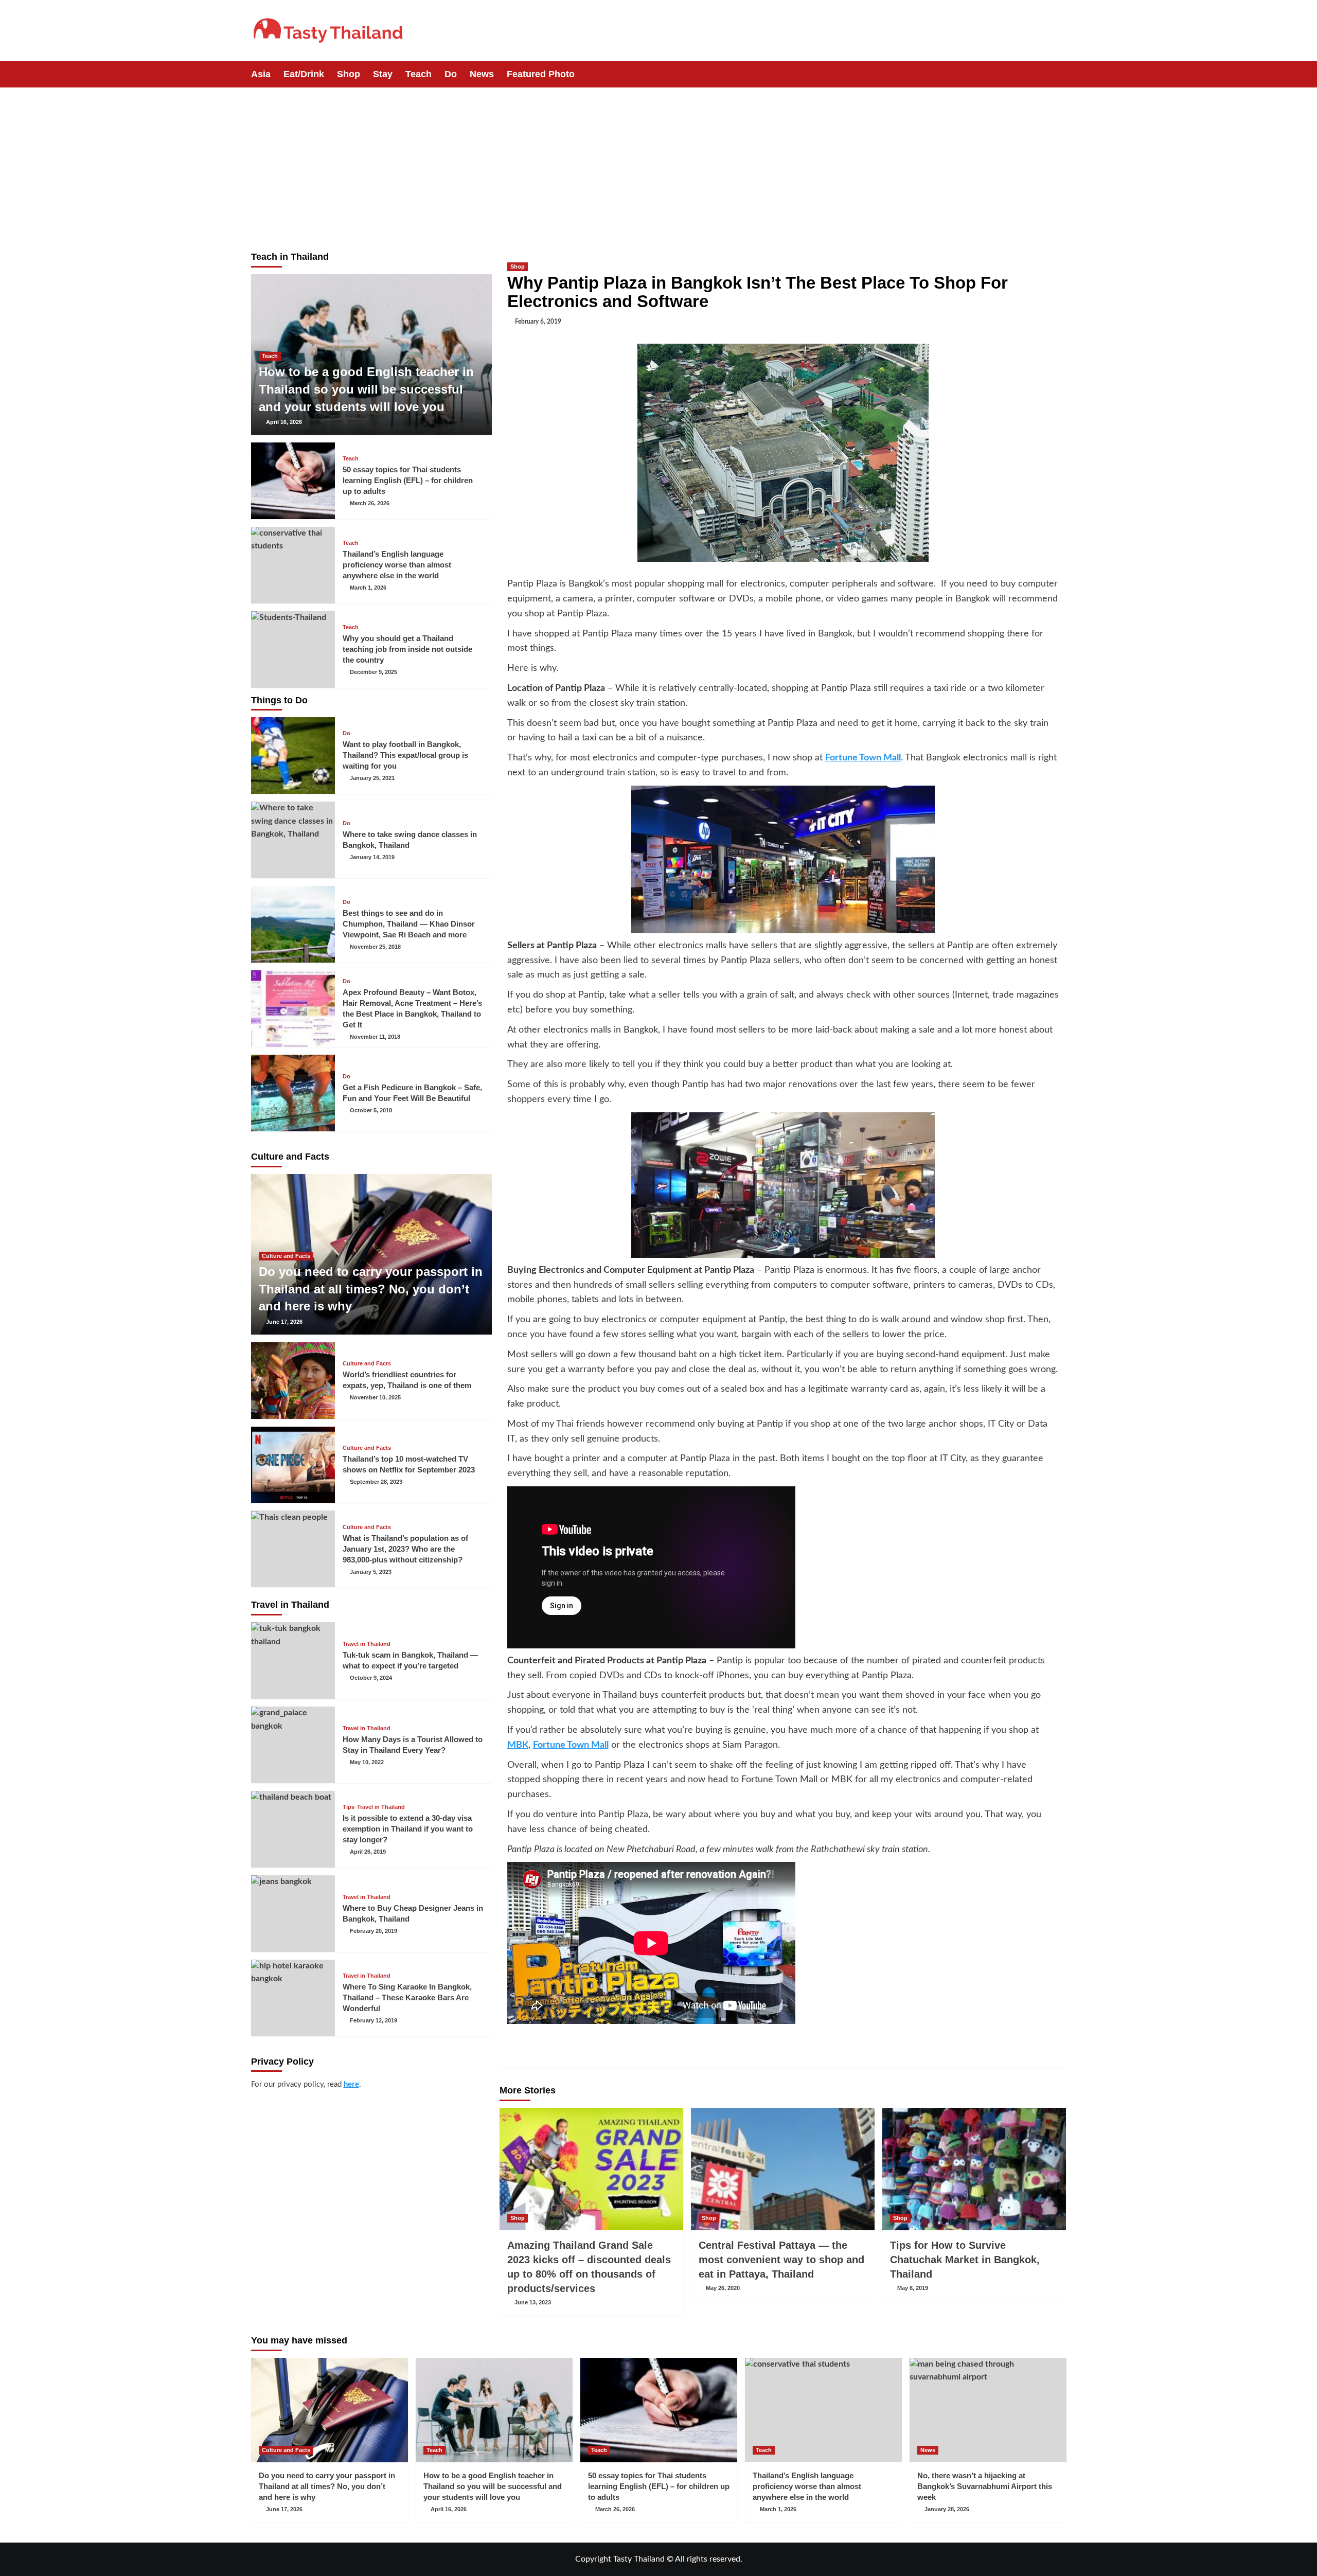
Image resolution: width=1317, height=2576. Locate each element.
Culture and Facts (286, 1256)
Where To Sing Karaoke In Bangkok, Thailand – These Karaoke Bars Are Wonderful (407, 1997)
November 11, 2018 (375, 1037)
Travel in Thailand (367, 1644)
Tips (349, 1807)
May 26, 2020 (723, 2288)
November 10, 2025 (375, 1397)
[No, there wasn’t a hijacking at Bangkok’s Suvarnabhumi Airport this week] (988, 2410)
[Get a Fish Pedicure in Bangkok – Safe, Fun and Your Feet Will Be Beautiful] (293, 1093)
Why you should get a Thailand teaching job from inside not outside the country (407, 649)
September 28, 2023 (376, 1482)
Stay (383, 74)
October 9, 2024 (371, 1678)
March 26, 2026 (370, 503)
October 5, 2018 (371, 1110)
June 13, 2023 (533, 2302)
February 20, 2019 (373, 1931)
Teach (419, 74)
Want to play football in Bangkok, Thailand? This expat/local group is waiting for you (405, 755)
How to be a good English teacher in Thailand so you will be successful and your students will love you (366, 389)
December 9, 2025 (373, 672)
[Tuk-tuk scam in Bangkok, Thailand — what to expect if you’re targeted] (293, 1660)
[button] (1060, 74)
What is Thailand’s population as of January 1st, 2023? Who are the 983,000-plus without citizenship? (405, 1549)
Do (451, 74)
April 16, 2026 (284, 422)
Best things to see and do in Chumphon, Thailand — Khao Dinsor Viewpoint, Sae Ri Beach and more (409, 924)
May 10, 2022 (367, 1762)
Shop (349, 74)
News (482, 74)
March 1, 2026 (368, 588)
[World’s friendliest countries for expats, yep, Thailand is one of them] (293, 1381)
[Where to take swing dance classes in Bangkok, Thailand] (293, 840)
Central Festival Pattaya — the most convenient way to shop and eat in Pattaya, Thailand (781, 2260)
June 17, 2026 (284, 1322)
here (351, 2084)
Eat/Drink (304, 74)
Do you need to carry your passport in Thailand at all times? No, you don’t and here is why (371, 1289)
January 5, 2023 (371, 1572)
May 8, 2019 (913, 2288)
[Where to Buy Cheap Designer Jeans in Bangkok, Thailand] (293, 1914)
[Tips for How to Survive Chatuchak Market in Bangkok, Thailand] (974, 2169)
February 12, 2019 (373, 2020)
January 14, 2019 (372, 857)
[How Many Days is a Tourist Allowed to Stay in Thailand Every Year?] (293, 1745)
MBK (518, 1745)
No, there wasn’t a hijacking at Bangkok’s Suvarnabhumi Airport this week (985, 2486)
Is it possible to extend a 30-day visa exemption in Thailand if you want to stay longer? (408, 1829)
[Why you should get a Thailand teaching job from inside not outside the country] (293, 650)
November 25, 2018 (375, 947)
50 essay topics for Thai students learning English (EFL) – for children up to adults (408, 480)
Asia (261, 74)
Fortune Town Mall (863, 758)
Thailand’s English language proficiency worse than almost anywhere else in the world (397, 565)
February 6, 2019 (538, 322)
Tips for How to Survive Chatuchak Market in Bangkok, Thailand (965, 2260)
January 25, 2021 (372, 778)
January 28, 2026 (947, 2509)
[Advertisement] (658, 165)
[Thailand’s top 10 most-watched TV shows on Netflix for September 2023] (293, 1465)
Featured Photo (541, 74)
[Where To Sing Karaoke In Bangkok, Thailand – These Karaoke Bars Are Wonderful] (293, 1998)
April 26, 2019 (368, 1852)
